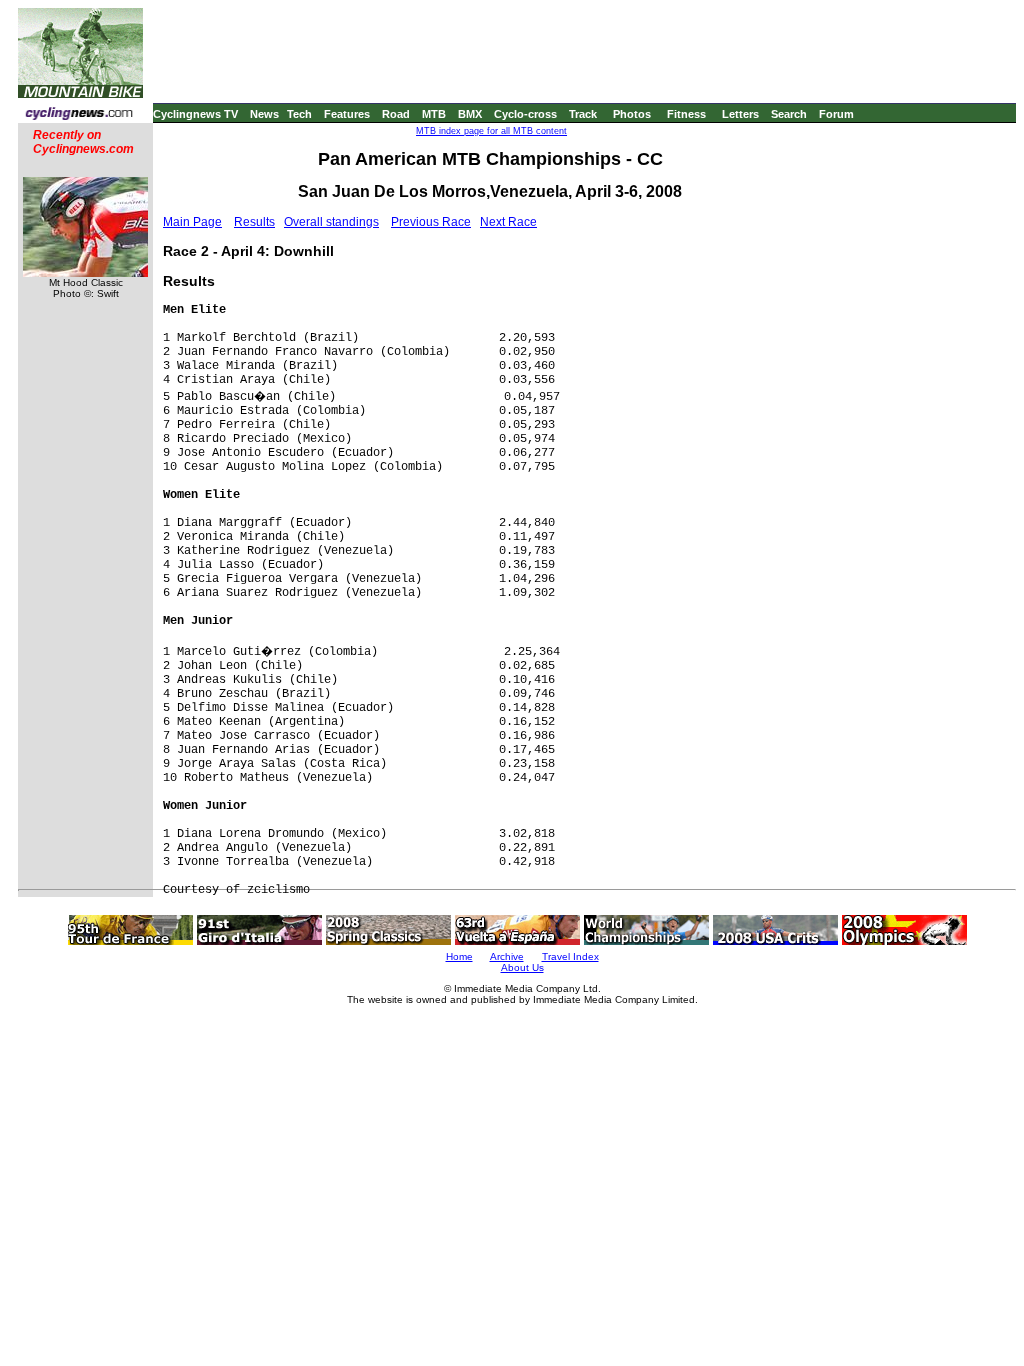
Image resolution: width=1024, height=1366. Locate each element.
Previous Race (431, 222)
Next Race (508, 222)
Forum (836, 114)
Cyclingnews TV (195, 114)
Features (347, 114)
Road (396, 114)
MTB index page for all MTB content (491, 131)
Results (254, 222)
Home (459, 956)
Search (789, 114)
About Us (522, 967)
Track (583, 114)
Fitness (686, 114)
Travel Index (570, 956)
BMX (470, 114)
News (264, 114)
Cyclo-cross (525, 114)
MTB (434, 114)
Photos (632, 114)
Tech (299, 114)
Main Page (192, 222)
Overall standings (331, 222)
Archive (507, 956)
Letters (740, 114)
